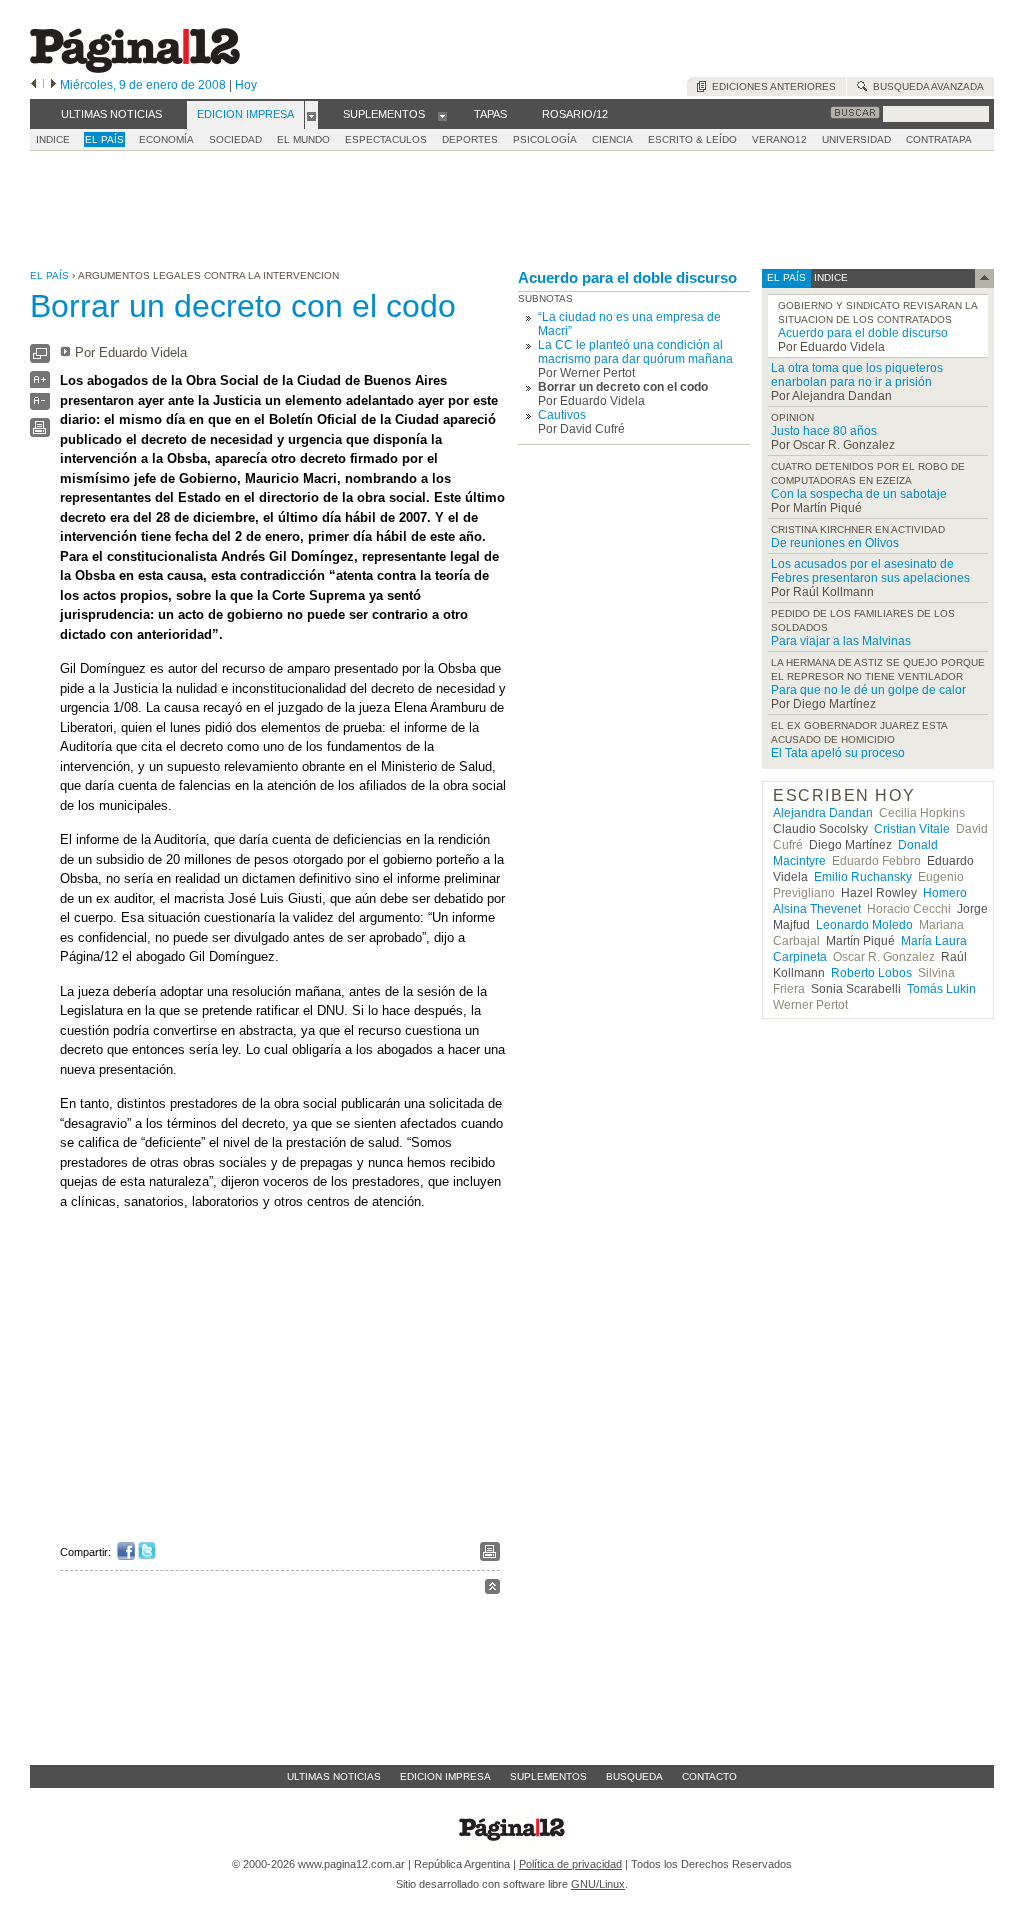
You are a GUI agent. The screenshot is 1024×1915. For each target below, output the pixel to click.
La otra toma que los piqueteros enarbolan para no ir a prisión (857, 375)
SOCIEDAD (235, 139)
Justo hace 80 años (824, 431)
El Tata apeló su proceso (838, 753)
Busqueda (634, 1776)
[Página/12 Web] (135, 68)
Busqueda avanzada (925, 86)
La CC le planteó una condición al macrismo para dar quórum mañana (635, 352)
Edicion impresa (445, 1776)
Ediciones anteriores (771, 86)
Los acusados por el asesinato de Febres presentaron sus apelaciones (870, 571)
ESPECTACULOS (386, 139)
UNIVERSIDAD (856, 139)
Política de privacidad (570, 1864)
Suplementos (548, 1776)
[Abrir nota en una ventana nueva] (40, 358)
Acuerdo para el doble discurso (627, 277)
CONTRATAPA (939, 139)
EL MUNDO (303, 139)
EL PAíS (104, 139)
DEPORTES (470, 139)
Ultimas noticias (334, 1776)
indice (829, 277)
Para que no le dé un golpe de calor (868, 690)
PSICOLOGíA (545, 139)
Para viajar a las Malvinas (841, 641)
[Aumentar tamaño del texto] (40, 384)
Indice (53, 139)
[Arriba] (492, 1589)
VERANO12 (779, 139)
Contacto (709, 1776)
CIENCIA (612, 139)
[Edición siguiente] (53, 85)
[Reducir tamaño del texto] (40, 405)
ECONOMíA (166, 139)
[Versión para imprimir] (40, 432)
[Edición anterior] (33, 85)
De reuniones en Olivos (835, 543)
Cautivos (562, 415)
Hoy (246, 85)
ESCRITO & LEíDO (692, 139)
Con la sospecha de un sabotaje (859, 494)
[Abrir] (311, 115)
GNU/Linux (598, 1884)
